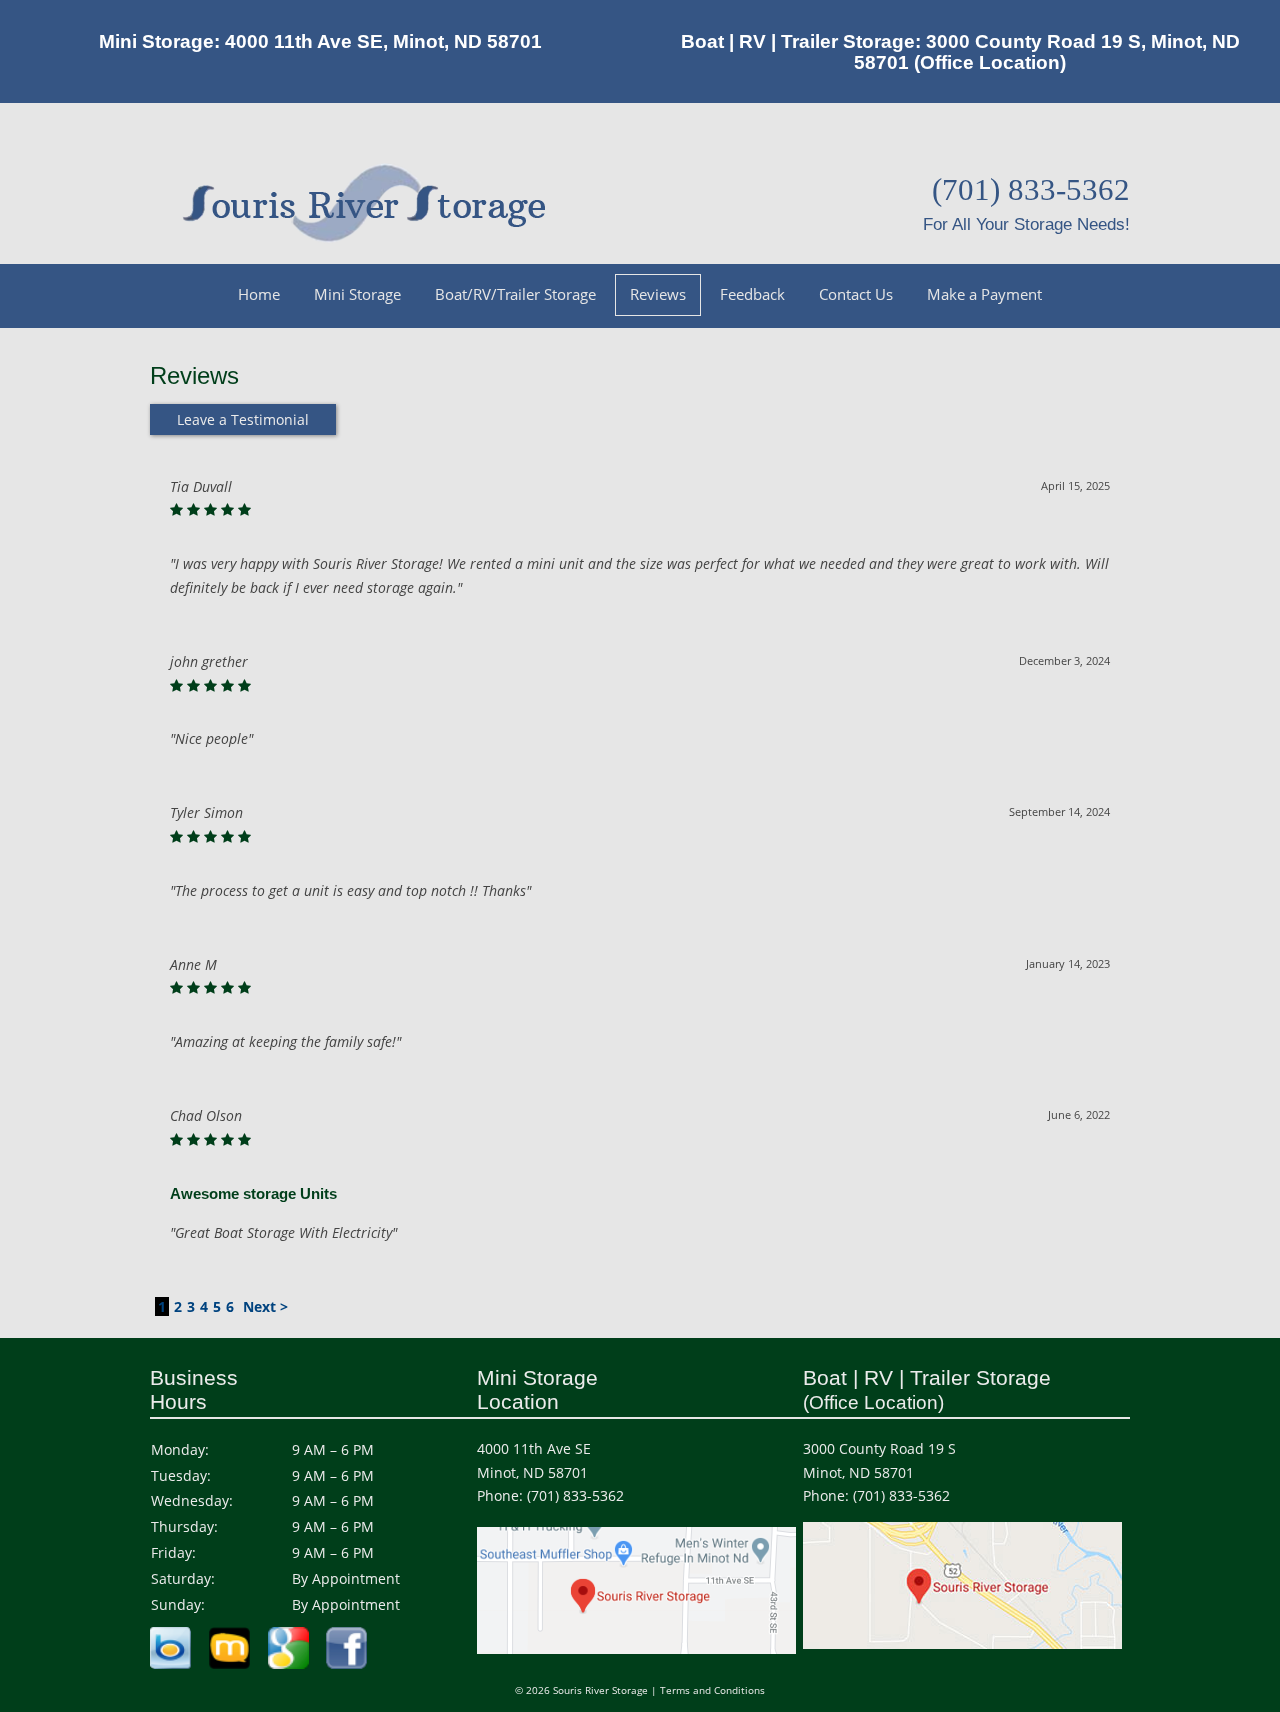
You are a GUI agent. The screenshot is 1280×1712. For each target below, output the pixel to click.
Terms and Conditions (712, 1690)
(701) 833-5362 (575, 1495)
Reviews (658, 294)
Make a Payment (984, 294)
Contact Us (856, 294)
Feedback (752, 294)
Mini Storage (357, 294)
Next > (265, 1306)
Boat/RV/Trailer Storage (515, 294)
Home (259, 294)
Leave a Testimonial (243, 419)
